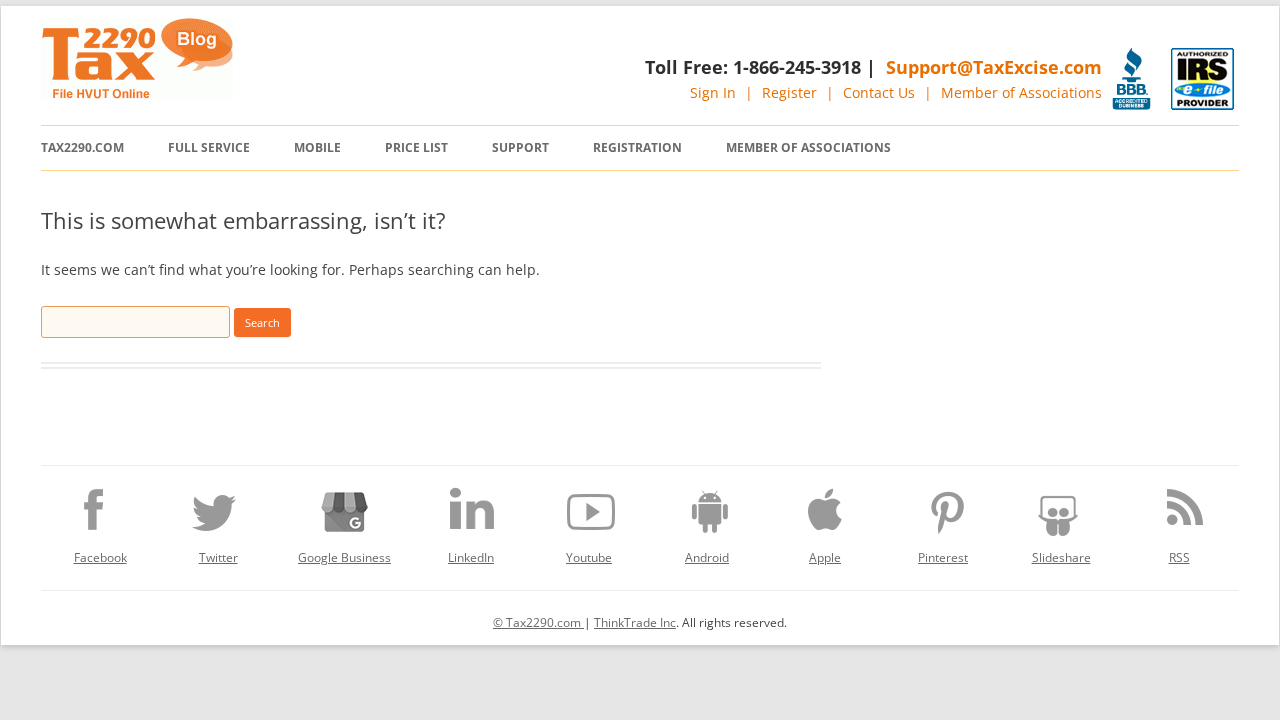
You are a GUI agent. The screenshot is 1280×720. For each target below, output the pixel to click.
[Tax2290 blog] (137, 93)
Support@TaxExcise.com (994, 67)
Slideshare (1061, 557)
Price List (416, 147)
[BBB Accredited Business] (1131, 79)
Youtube (589, 557)
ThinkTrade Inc (635, 622)
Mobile (317, 147)
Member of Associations (1021, 92)
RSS (1179, 557)
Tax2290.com (82, 147)
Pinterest (943, 557)
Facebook (100, 557)
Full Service (209, 147)
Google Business (344, 557)
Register (789, 92)
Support (520, 147)
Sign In (713, 92)
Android (707, 557)
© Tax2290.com (538, 622)
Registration (637, 147)
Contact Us (879, 92)
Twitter (218, 557)
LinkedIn (471, 557)
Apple (825, 557)
